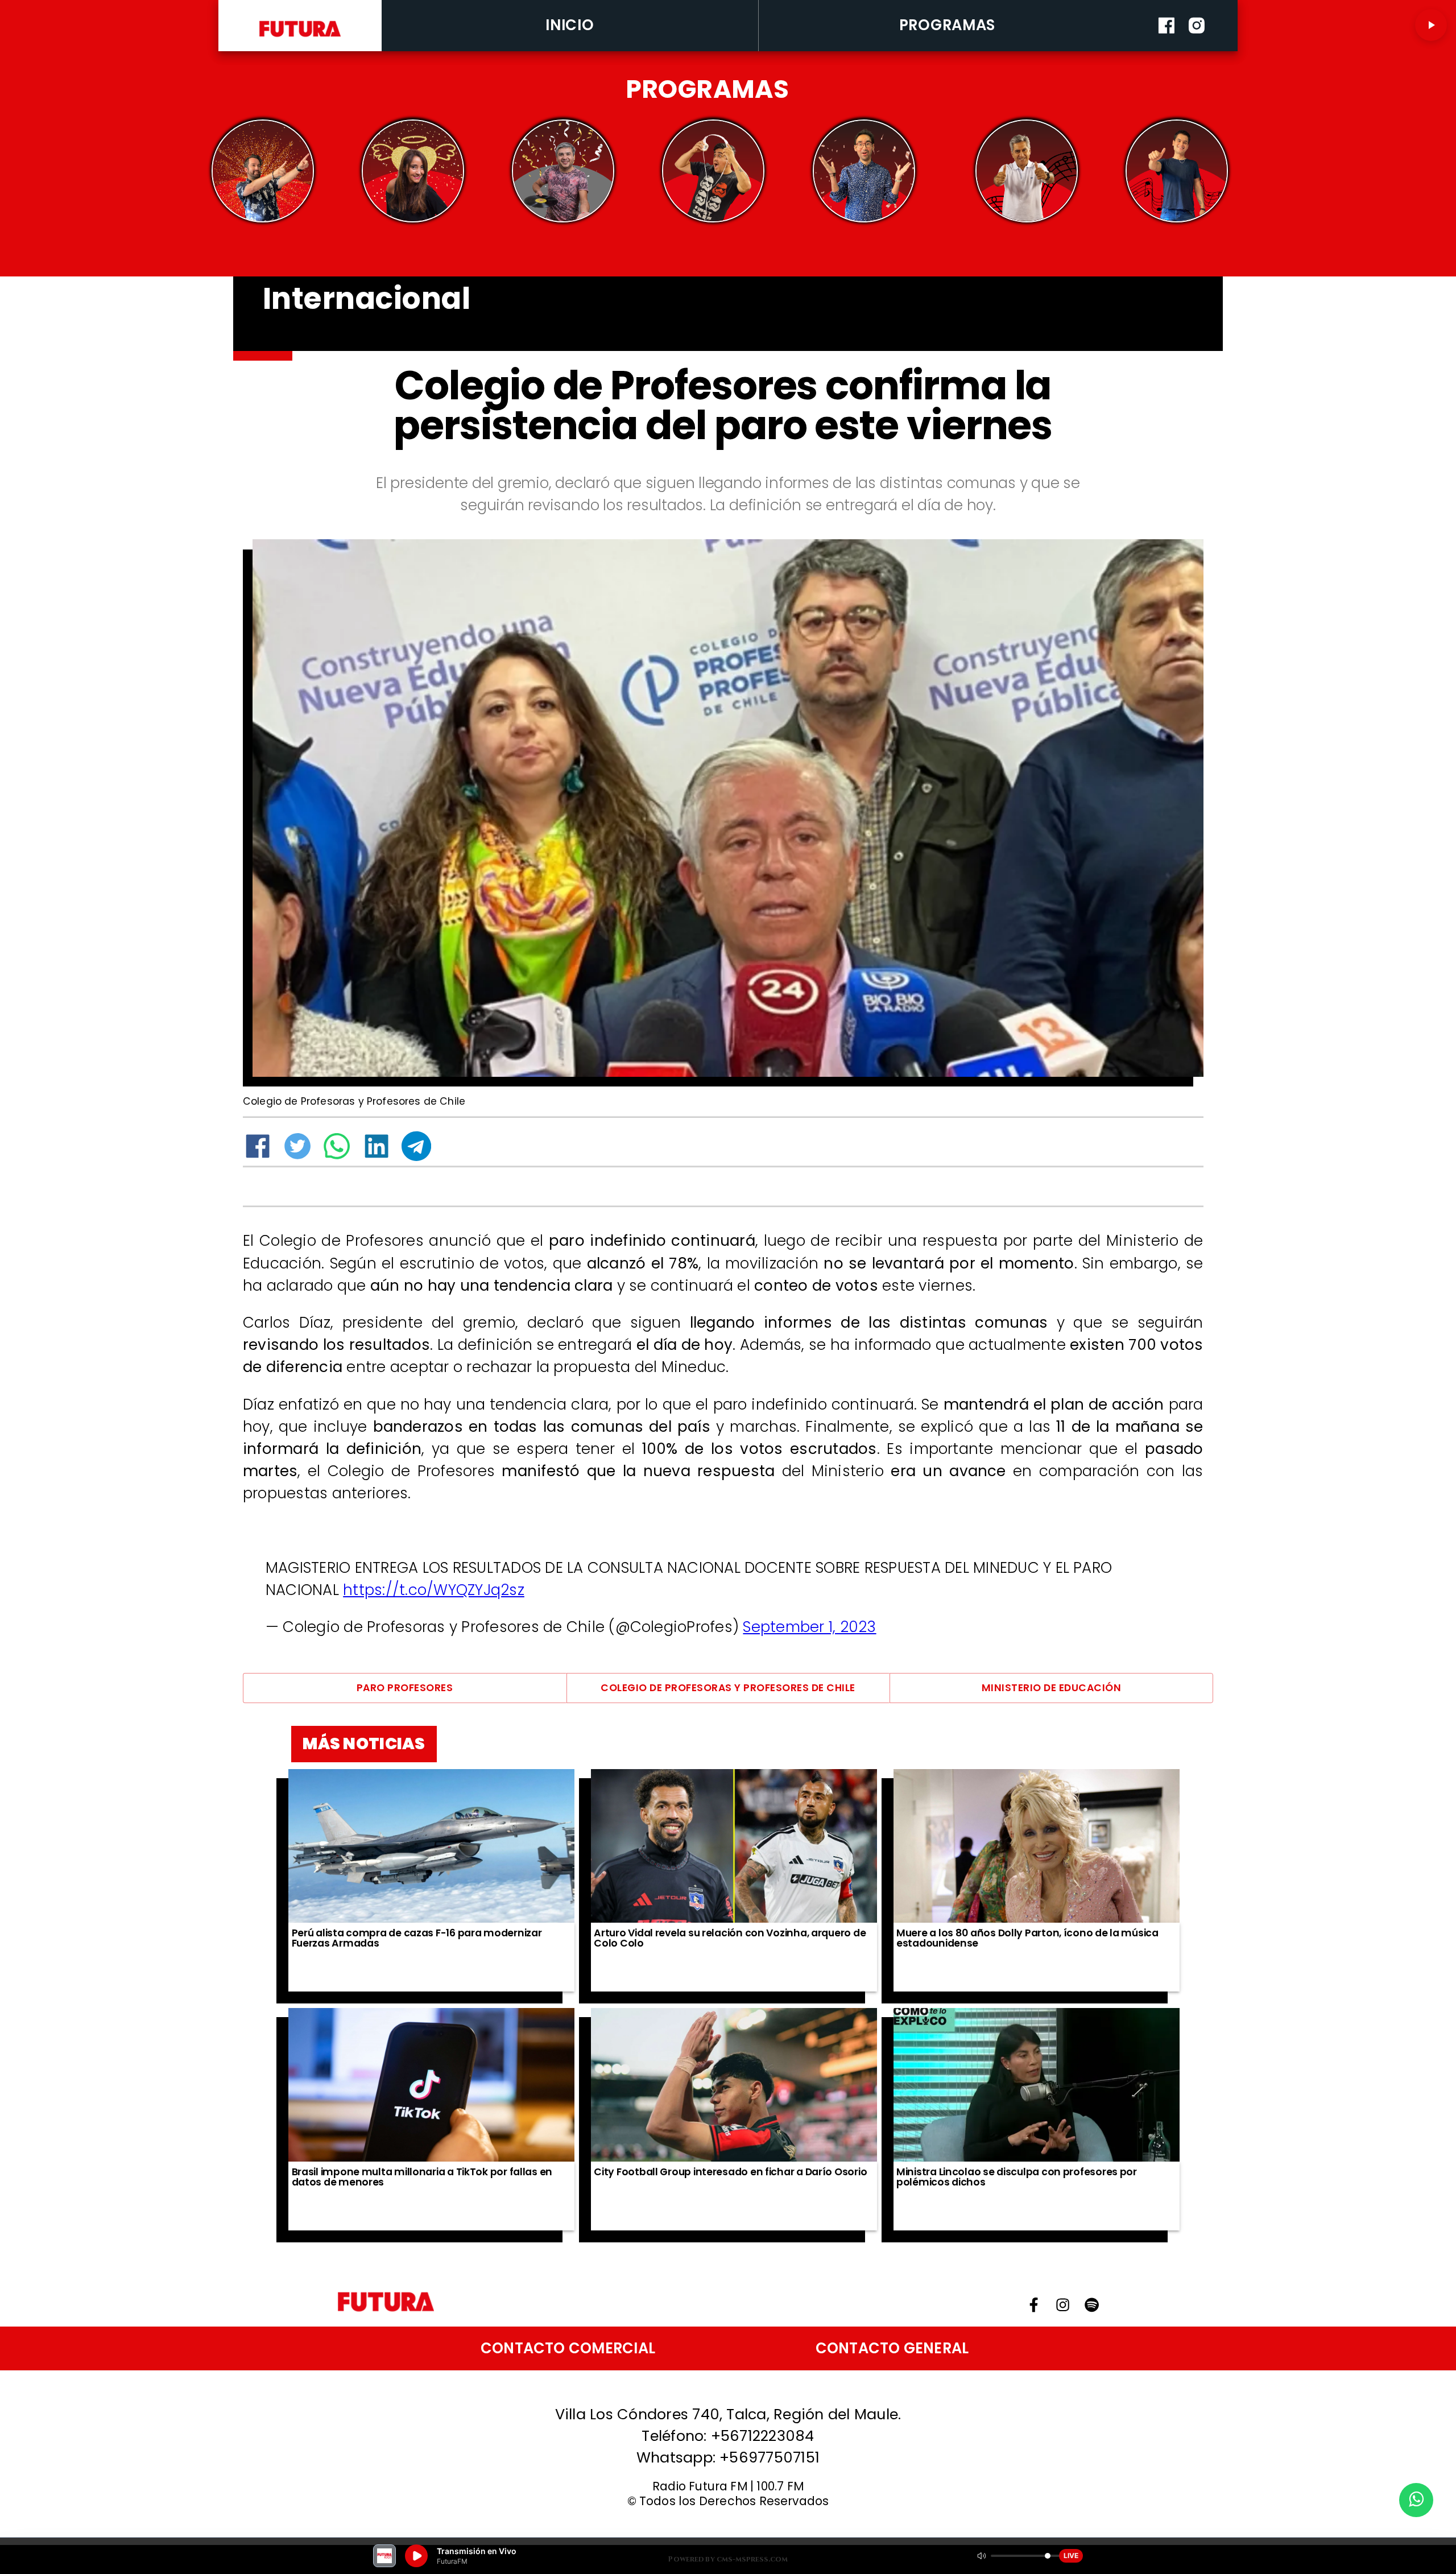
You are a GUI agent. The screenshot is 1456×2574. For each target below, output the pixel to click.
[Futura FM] (263, 171)
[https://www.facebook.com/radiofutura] (1167, 48)
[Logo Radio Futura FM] (300, 38)
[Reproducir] (1431, 25)
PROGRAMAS (948, 25)
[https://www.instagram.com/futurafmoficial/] (1197, 48)
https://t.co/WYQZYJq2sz (434, 1590)
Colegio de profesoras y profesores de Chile (728, 1688)
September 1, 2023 (809, 1627)
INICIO (570, 25)
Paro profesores (405, 1688)
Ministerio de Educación (1051, 1688)
